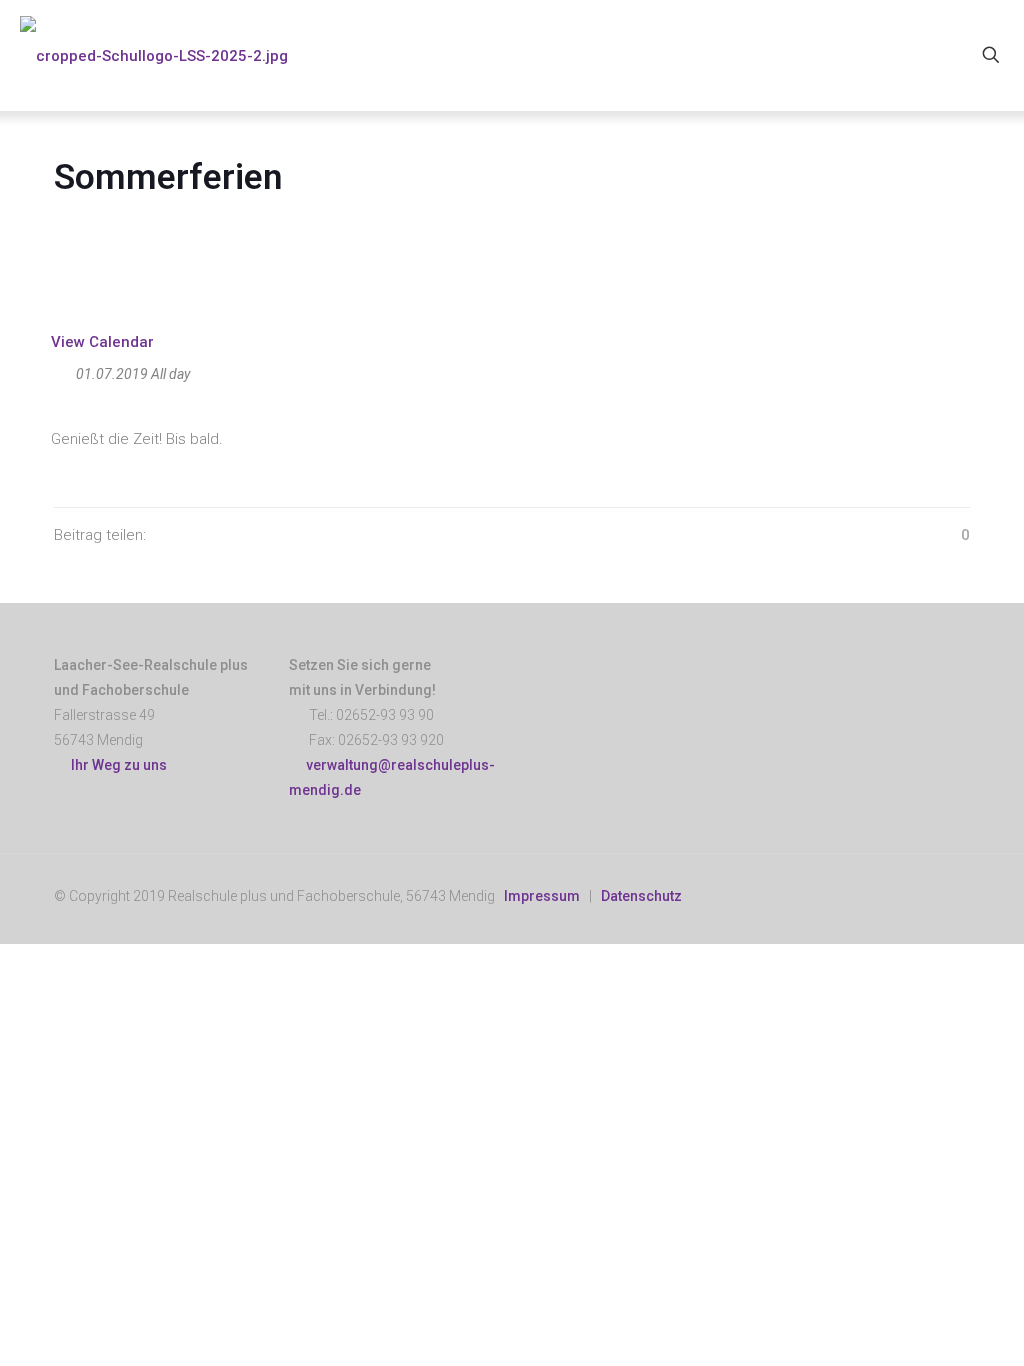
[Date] (61, 369)
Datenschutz (641, 896)
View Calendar (102, 342)
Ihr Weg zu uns (116, 765)
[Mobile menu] (921, 55)
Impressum (542, 896)
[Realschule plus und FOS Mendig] (154, 55)
